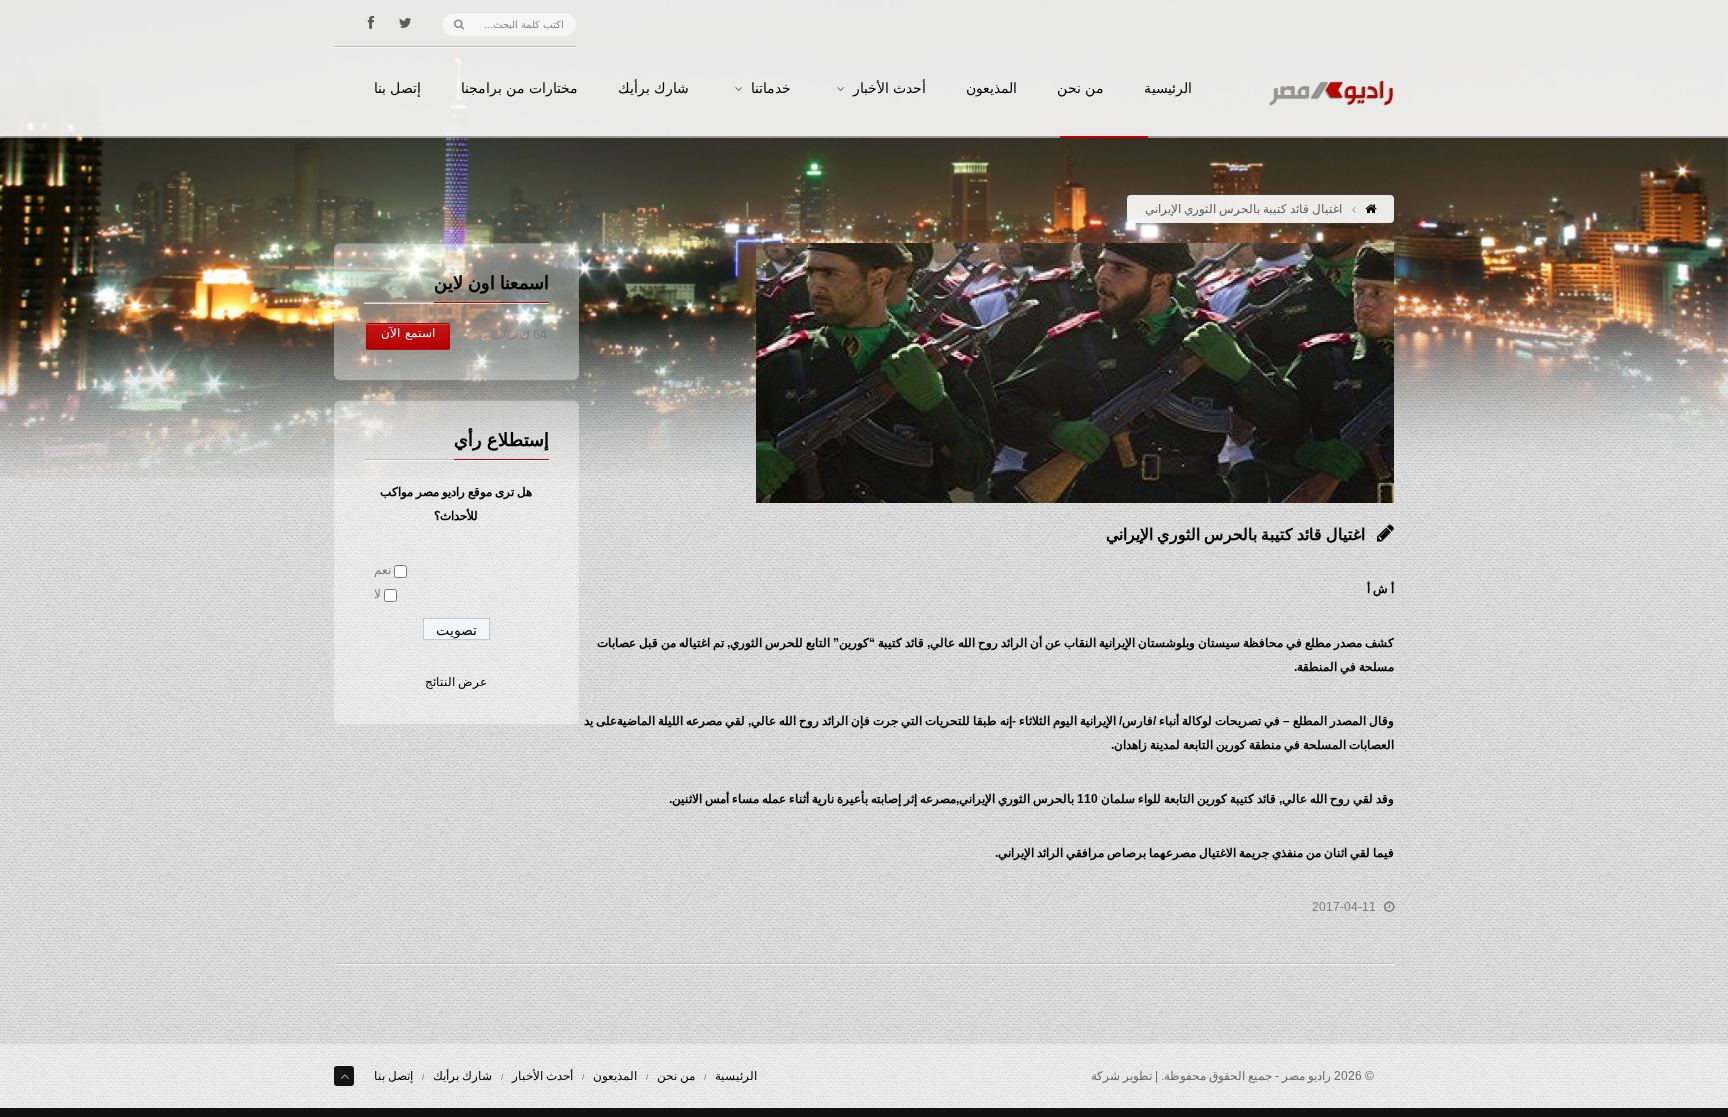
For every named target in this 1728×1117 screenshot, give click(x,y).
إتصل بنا (397, 89)
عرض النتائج (456, 682)
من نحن (1080, 89)
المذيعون (991, 89)
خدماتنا (771, 89)
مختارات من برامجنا (519, 89)
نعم (382, 570)
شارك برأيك (653, 89)
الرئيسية (1168, 89)
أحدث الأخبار (889, 89)
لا (377, 594)
